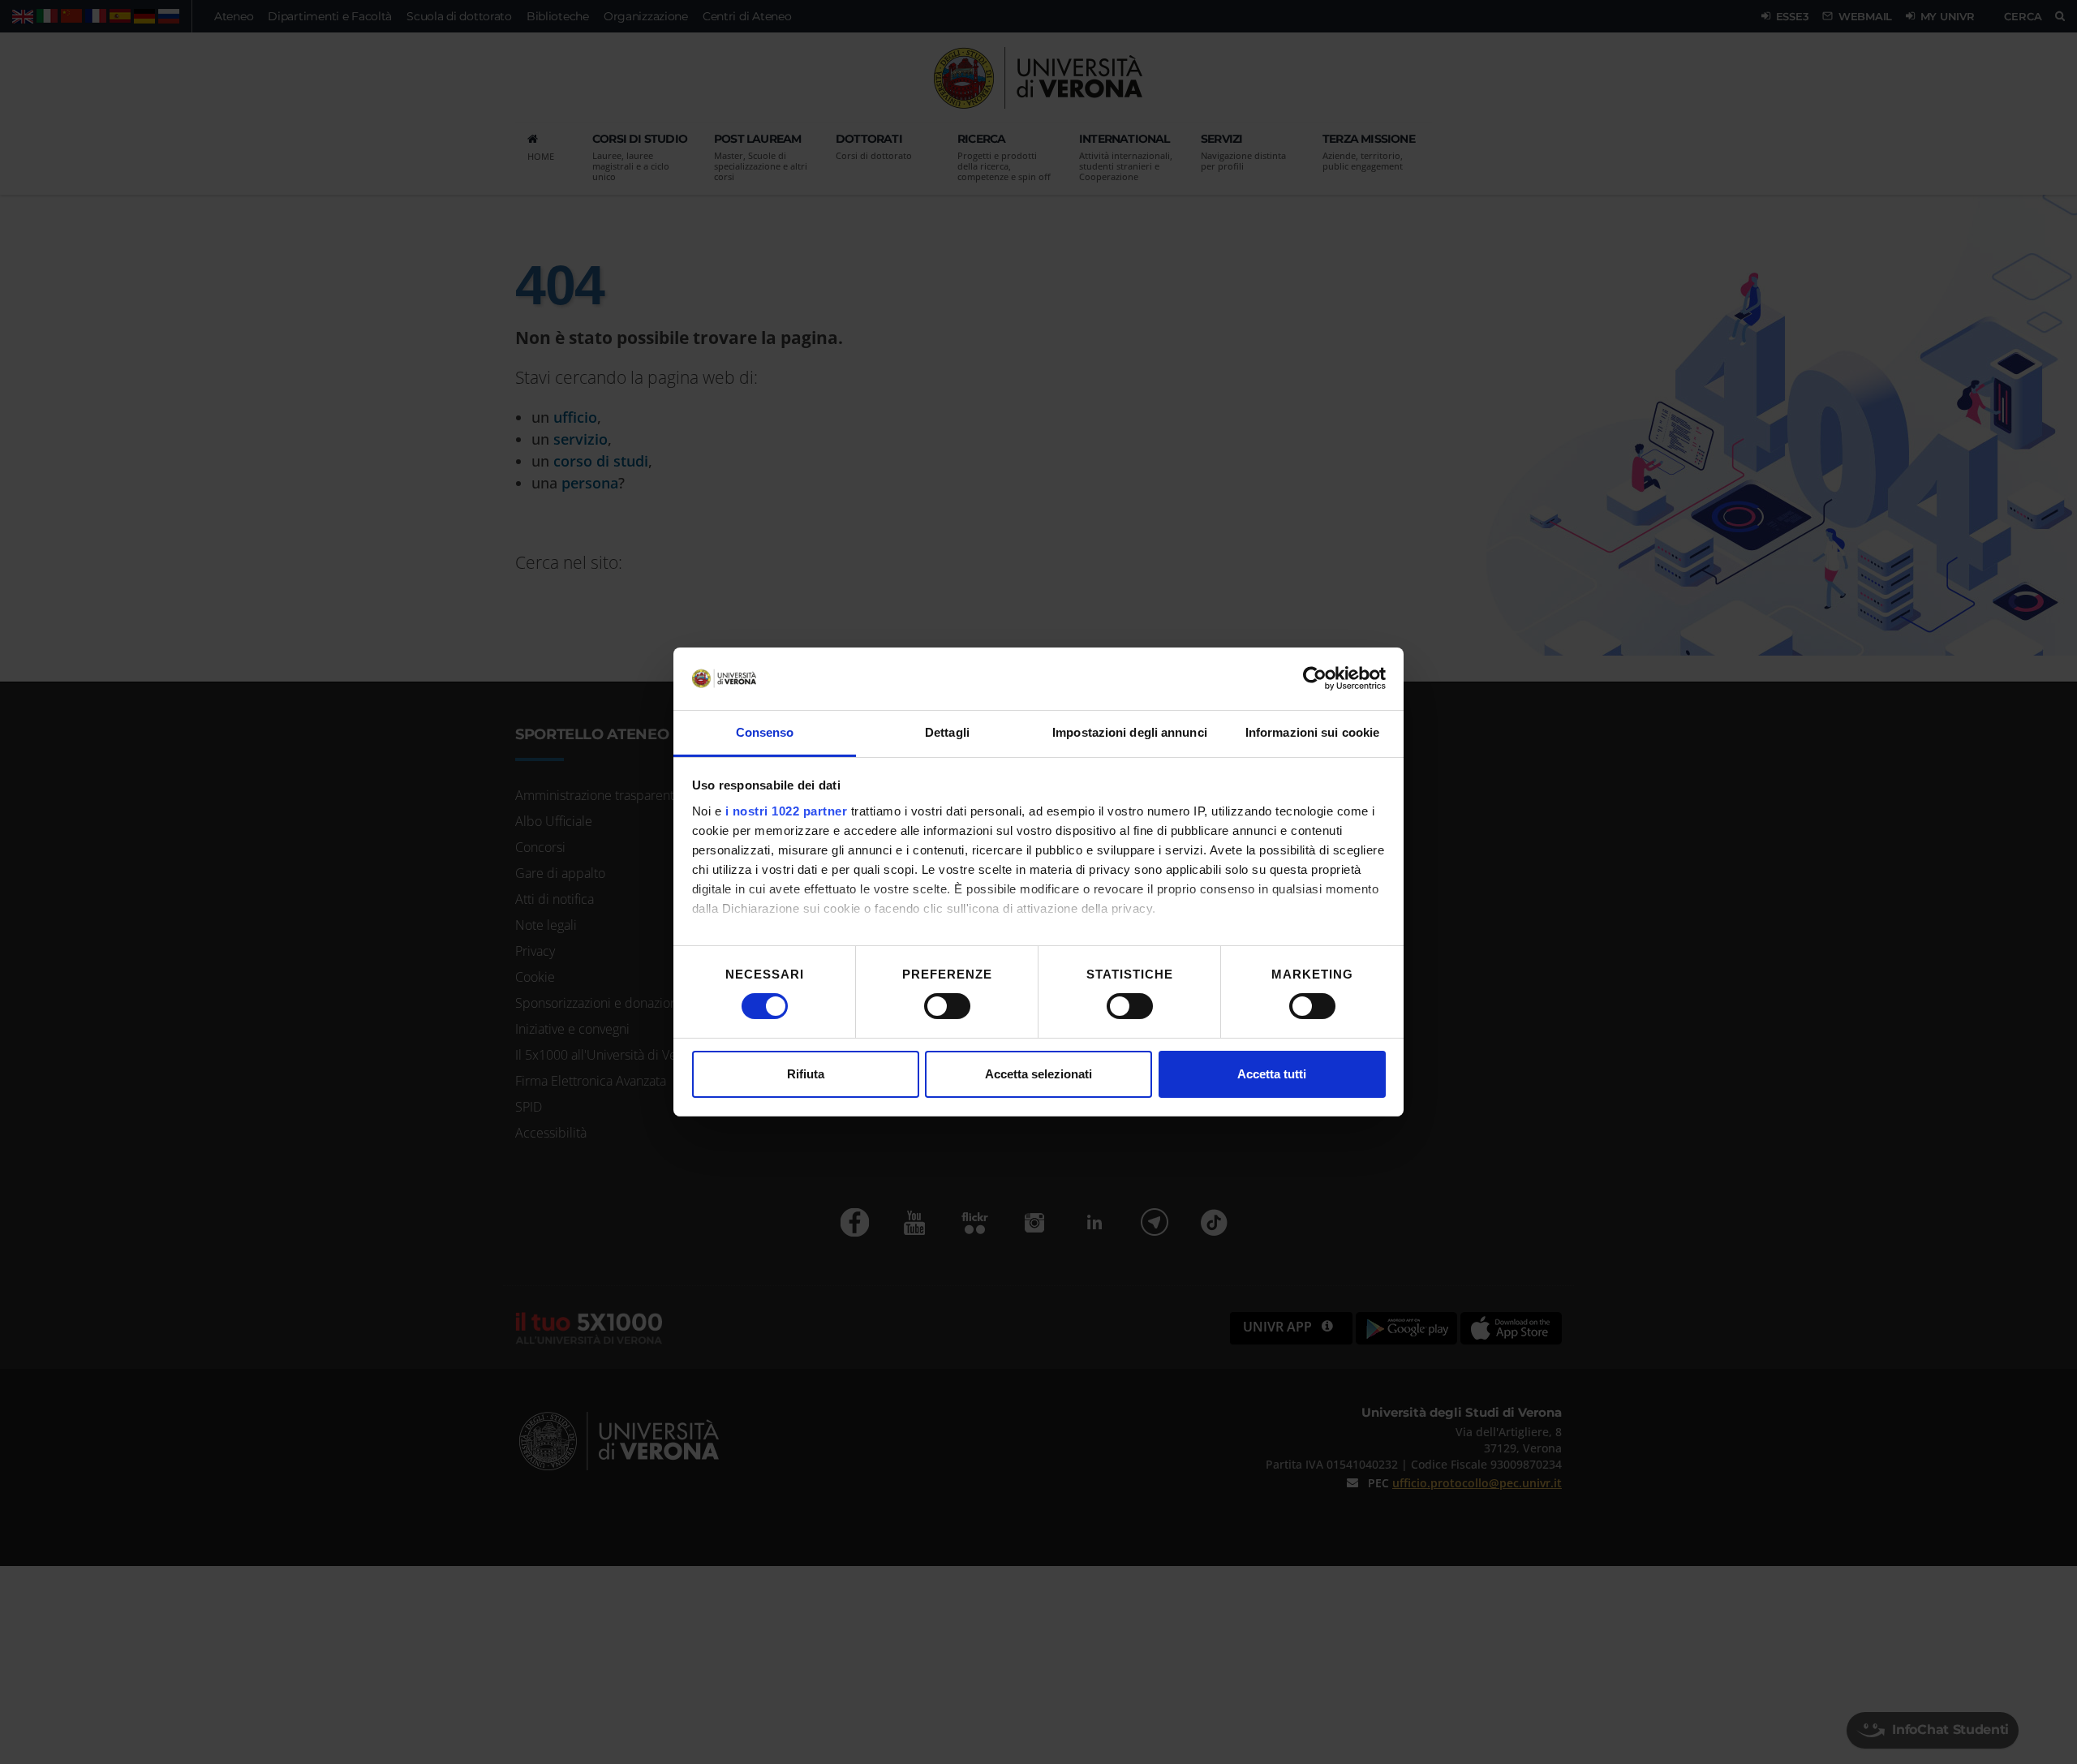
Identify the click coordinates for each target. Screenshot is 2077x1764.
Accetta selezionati (1038, 1074)
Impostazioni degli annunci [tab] (1130, 732)
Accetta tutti (1272, 1074)
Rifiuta (806, 1074)
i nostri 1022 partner (787, 811)
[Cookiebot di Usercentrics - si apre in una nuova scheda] (1315, 678)
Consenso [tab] (765, 732)
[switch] (947, 1006)
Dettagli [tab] (947, 732)
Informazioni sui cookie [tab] (1312, 732)
